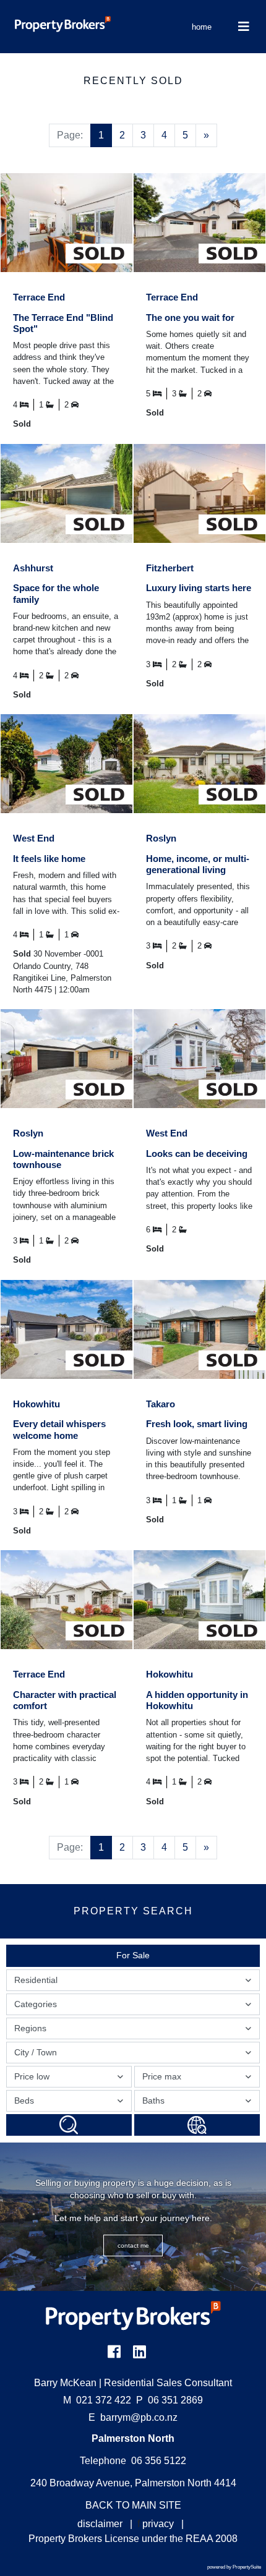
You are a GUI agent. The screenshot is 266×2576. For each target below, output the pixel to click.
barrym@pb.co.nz (139, 2417)
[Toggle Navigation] (244, 27)
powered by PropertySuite (234, 2567)
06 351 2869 (169, 2400)
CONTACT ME (133, 2245)
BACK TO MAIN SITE (133, 2505)
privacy (158, 2524)
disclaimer (100, 2524)
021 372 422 (97, 2400)
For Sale (133, 1955)
